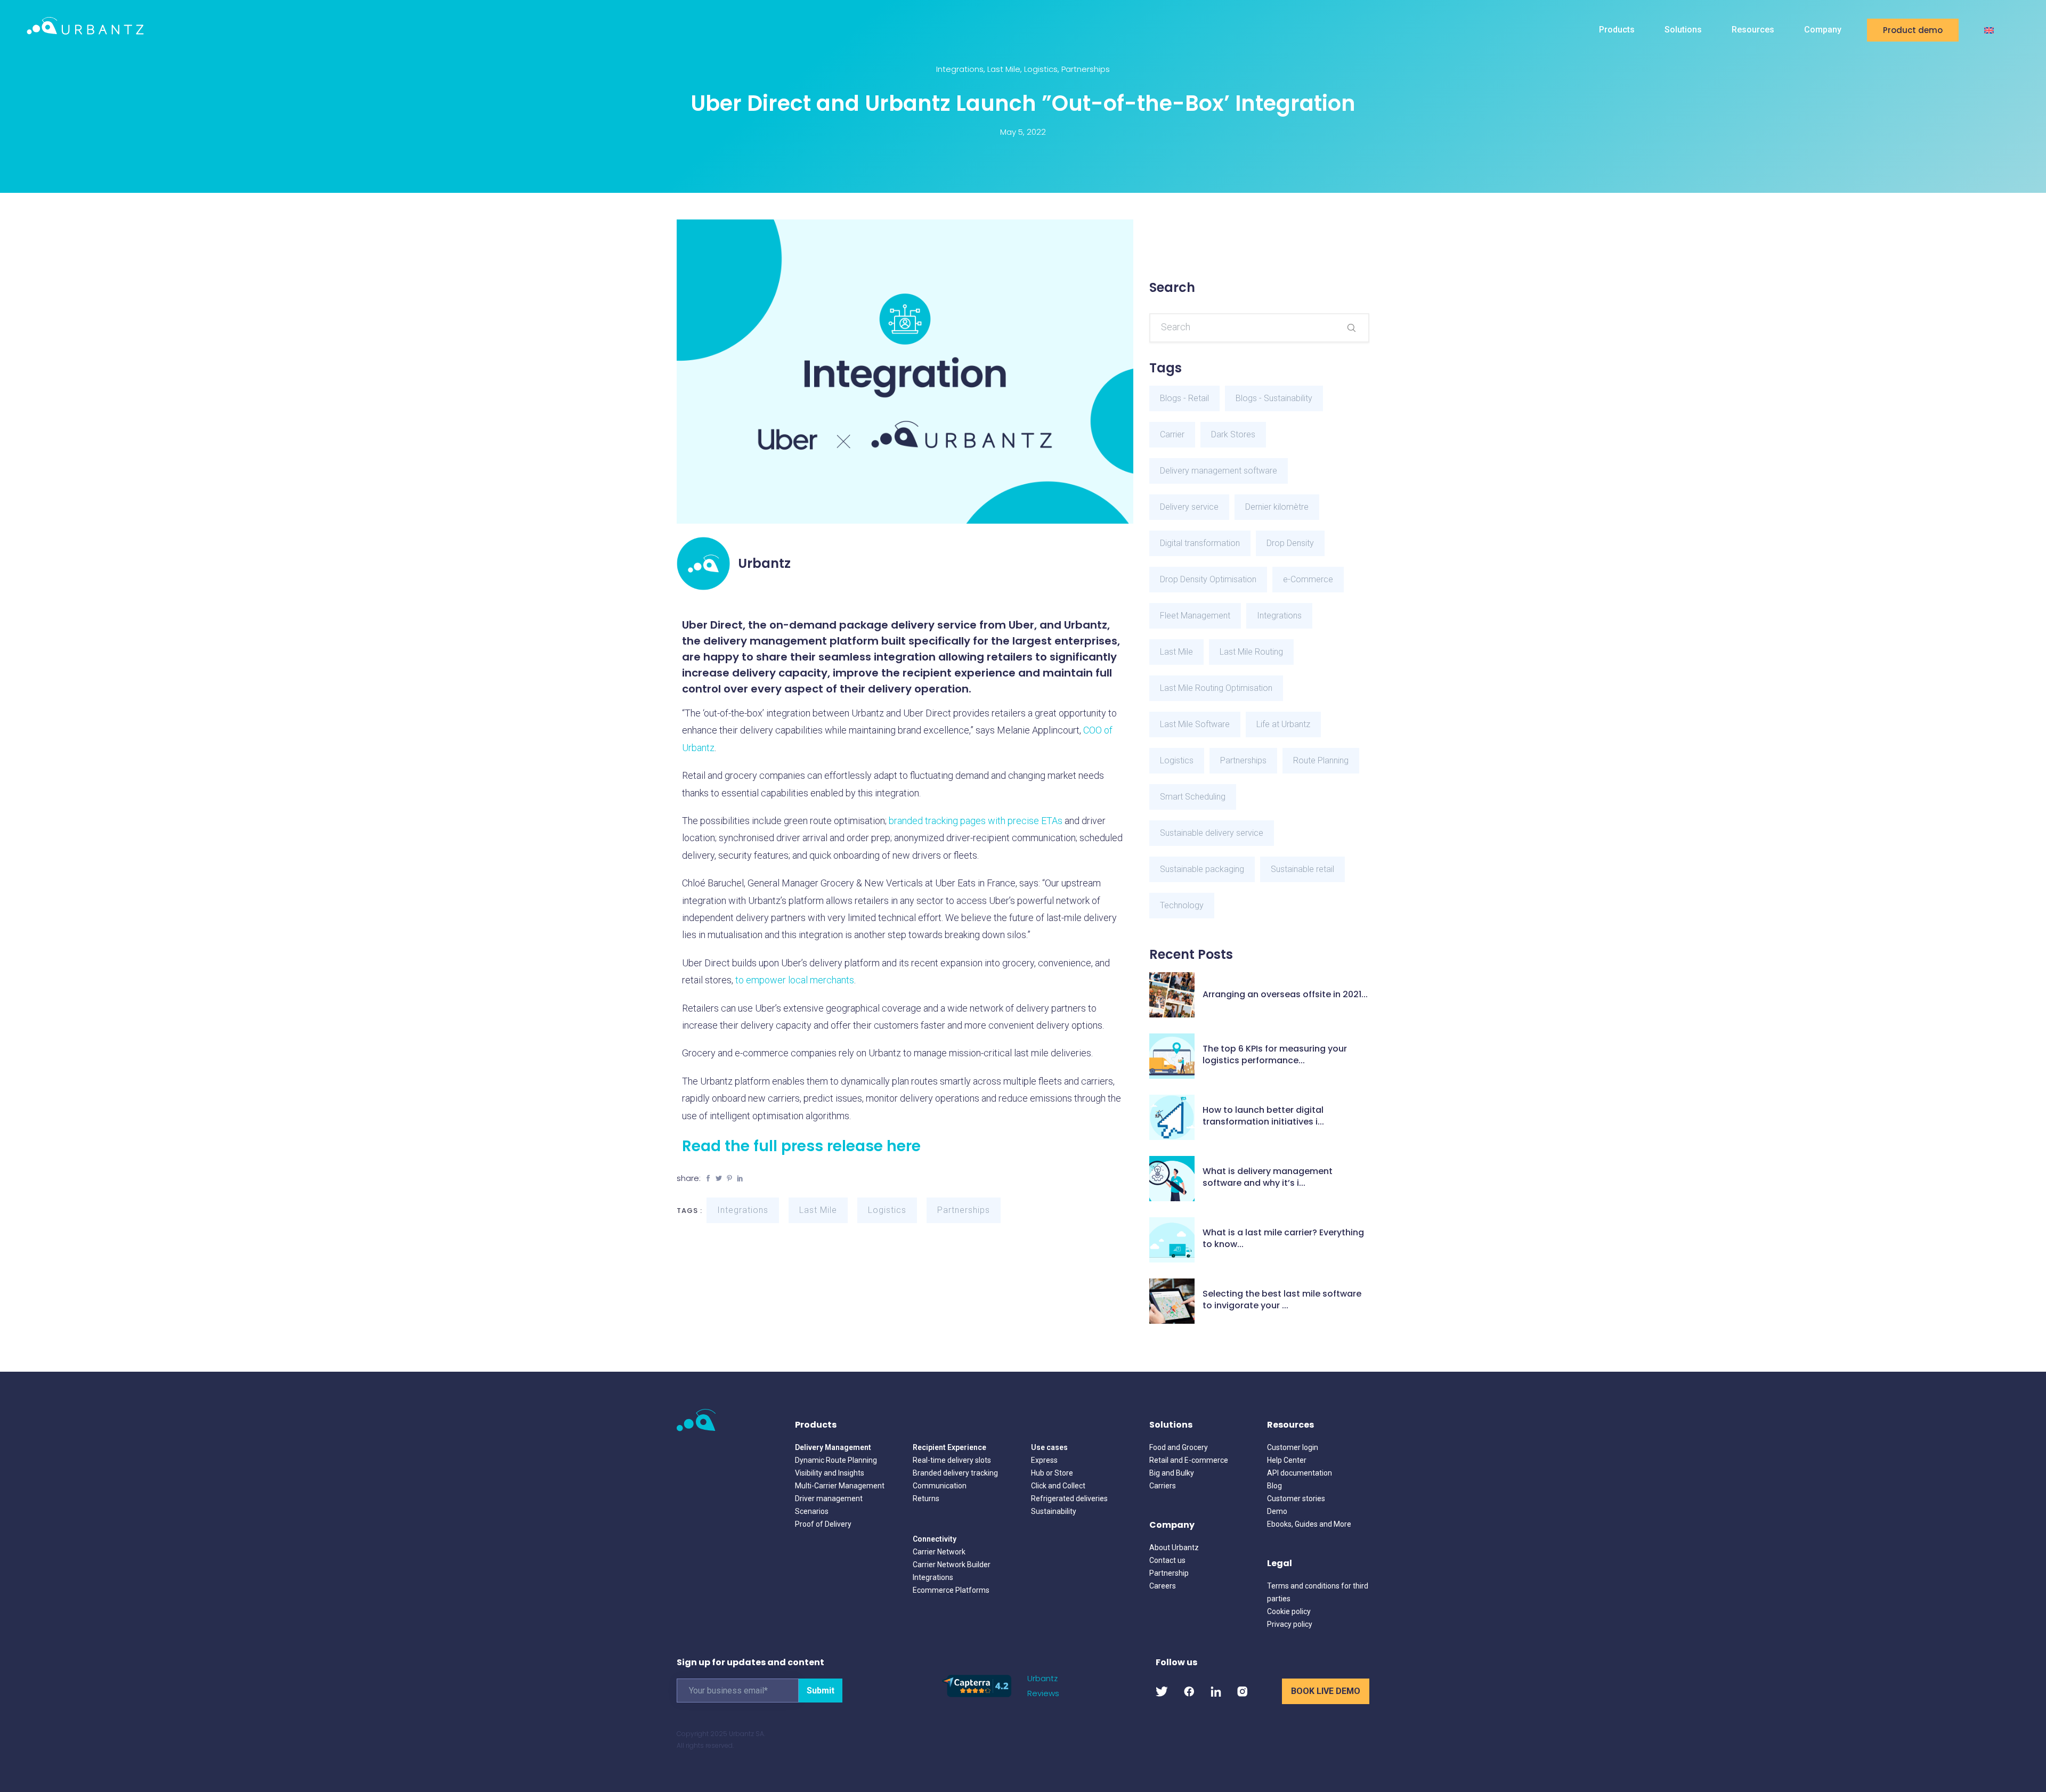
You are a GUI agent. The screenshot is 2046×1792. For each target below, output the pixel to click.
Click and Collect (1058, 1486)
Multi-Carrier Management (840, 1486)
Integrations (960, 69)
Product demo (1913, 30)
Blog (1274, 1486)
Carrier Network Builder (952, 1565)
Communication (940, 1486)
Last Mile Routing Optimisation (1216, 688)
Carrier (1172, 434)
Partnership (1169, 1573)
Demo (1277, 1511)
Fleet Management (1195, 616)
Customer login (1293, 1447)
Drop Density (1290, 543)
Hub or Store (1052, 1473)
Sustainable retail (1302, 869)
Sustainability (1054, 1511)
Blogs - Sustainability (1274, 398)
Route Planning (1321, 760)
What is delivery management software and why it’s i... (1268, 1177)
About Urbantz (1174, 1547)
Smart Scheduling (1193, 797)
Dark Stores (1233, 434)
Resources (1753, 30)
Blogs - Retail (1184, 398)
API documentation (1300, 1473)
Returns (926, 1498)
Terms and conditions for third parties (1318, 1592)
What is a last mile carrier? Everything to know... (1283, 1239)
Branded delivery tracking (955, 1473)
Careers (1163, 1586)
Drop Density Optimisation (1208, 579)
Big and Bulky (1172, 1473)
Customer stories (1296, 1498)
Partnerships (1086, 69)
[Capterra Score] (977, 1685)
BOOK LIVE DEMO (1326, 1691)
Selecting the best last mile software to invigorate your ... (1282, 1300)
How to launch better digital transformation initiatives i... (1263, 1116)
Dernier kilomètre (1277, 507)
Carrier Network (939, 1552)
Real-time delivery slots (952, 1460)
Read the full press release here (801, 1146)
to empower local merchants (795, 980)
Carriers (1163, 1486)
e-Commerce (1308, 579)
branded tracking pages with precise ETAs (976, 821)
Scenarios (812, 1511)
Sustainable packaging (1202, 869)
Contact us (1167, 1560)
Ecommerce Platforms (951, 1590)
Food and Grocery (1179, 1447)
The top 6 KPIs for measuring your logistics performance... (1275, 1055)
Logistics (1041, 69)
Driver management (829, 1498)
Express (1044, 1460)
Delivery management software (1219, 471)
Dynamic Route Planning (836, 1460)
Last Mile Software (1195, 724)
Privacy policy (1290, 1624)
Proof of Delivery (823, 1524)
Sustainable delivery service (1212, 833)
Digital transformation (1200, 543)
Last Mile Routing (1251, 652)
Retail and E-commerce (1189, 1460)
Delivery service (1189, 507)
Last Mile (1004, 69)
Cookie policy (1289, 1611)
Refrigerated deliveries (1069, 1498)
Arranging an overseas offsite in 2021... (1285, 995)
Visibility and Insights (830, 1473)
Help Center (1287, 1460)
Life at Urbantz (1283, 724)
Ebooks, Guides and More (1309, 1524)
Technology (1182, 905)
